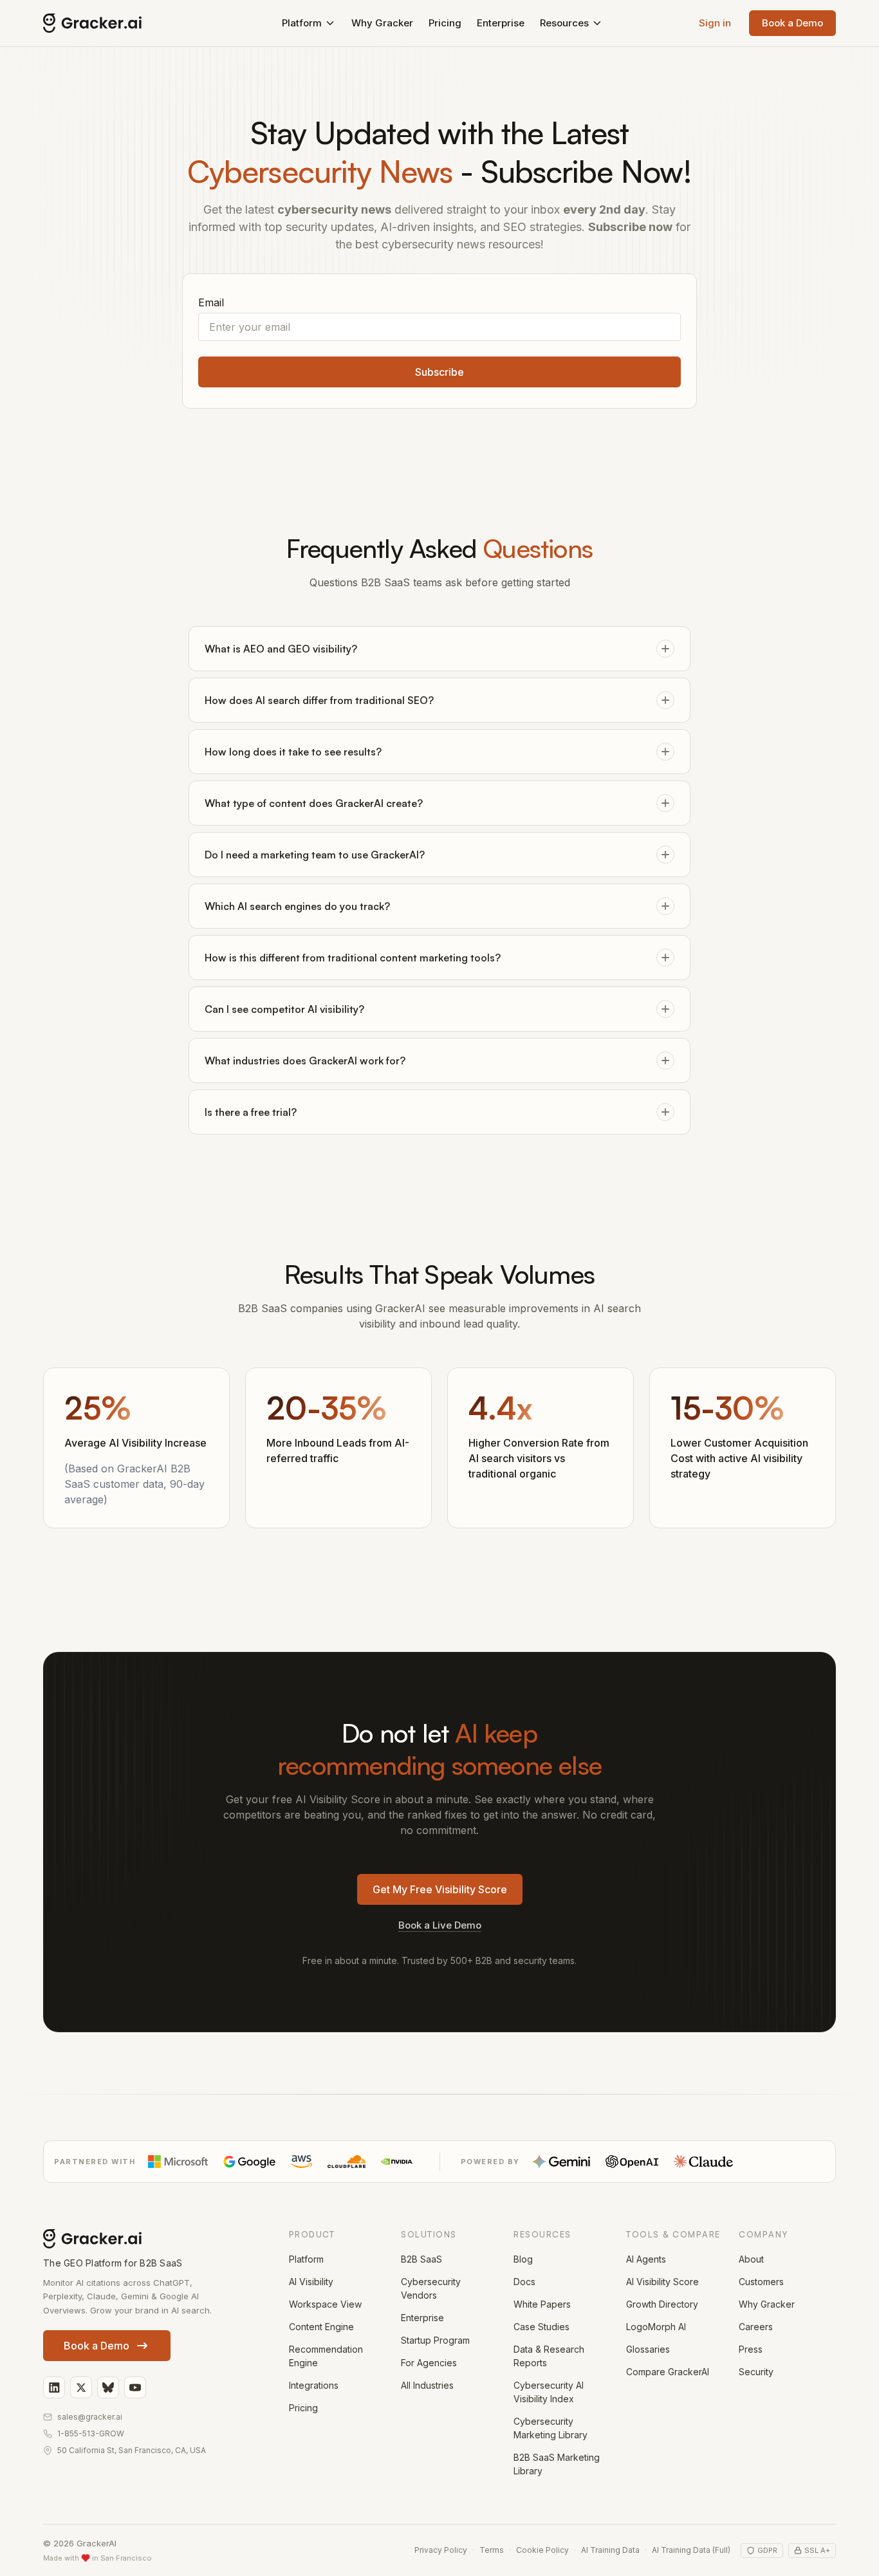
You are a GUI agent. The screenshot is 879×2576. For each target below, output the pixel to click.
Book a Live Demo (440, 1925)
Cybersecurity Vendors (431, 2288)
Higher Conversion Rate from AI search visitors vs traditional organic (539, 1458)
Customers (761, 2282)
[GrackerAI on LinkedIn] (54, 2387)
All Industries (427, 2385)
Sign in (715, 23)
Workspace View (325, 2304)
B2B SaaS (421, 2259)
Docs (524, 2282)
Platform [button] (302, 23)
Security (756, 2372)
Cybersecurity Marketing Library (551, 2428)
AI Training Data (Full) (691, 2550)
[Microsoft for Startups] (178, 2162)
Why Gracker (382, 23)
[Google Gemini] (561, 2162)
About (751, 2259)
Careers (756, 2327)
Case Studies (541, 2327)
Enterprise (501, 23)
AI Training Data (610, 2550)
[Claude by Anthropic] (703, 2162)
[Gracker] (121, 23)
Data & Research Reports (549, 2356)
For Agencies (429, 2363)
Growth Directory (662, 2304)
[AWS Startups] (301, 2162)
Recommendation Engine (326, 2356)
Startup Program (435, 2340)
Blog (523, 2259)
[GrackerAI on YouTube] (135, 2387)
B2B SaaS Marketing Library (557, 2464)
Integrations (314, 2385)
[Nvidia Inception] (397, 2162)
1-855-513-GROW (91, 2433)
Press (751, 2349)
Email (211, 302)
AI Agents (646, 2259)
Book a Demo (792, 23)
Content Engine (321, 2327)
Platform (306, 2259)
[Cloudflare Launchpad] (347, 2162)
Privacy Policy (441, 2550)
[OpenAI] (632, 2162)
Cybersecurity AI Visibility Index (549, 2392)
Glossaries (648, 2349)
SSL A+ (817, 2550)
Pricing (445, 23)
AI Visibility (311, 2282)
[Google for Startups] (249, 2162)
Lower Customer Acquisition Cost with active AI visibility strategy (739, 1458)
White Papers (542, 2304)
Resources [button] (564, 23)
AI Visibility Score (662, 2282)
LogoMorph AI (656, 2327)
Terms (492, 2550)
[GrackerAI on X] (81, 2387)
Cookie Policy (542, 2550)
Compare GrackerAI (668, 2372)
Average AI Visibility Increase (135, 1443)
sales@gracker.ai (90, 2417)
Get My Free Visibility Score (440, 1889)
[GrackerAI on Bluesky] (108, 2387)
